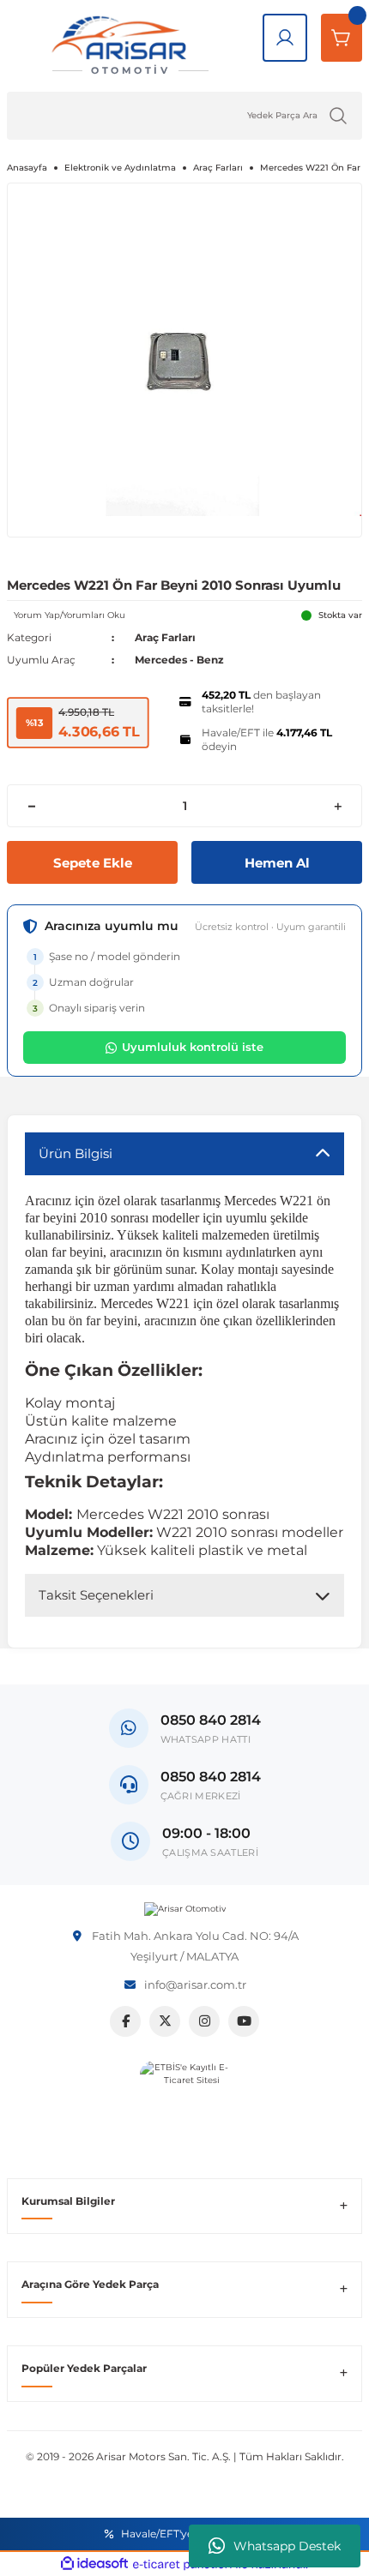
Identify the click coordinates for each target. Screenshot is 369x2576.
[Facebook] (125, 2021)
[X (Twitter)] (165, 2021)
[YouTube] (244, 2021)
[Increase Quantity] (338, 806)
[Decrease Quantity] (31, 806)
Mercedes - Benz (179, 660)
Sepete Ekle (93, 863)
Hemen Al (277, 863)
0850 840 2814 (211, 1777)
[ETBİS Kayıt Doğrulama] (185, 2106)
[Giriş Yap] (285, 38)
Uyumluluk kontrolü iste (193, 1047)
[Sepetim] (342, 38)
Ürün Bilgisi (76, 1153)
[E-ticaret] (182, 2564)
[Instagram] (204, 2021)
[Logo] (185, 1909)
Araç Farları (165, 637)
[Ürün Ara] (338, 116)
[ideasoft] (94, 2564)
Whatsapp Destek (287, 2546)
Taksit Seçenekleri (96, 1595)
